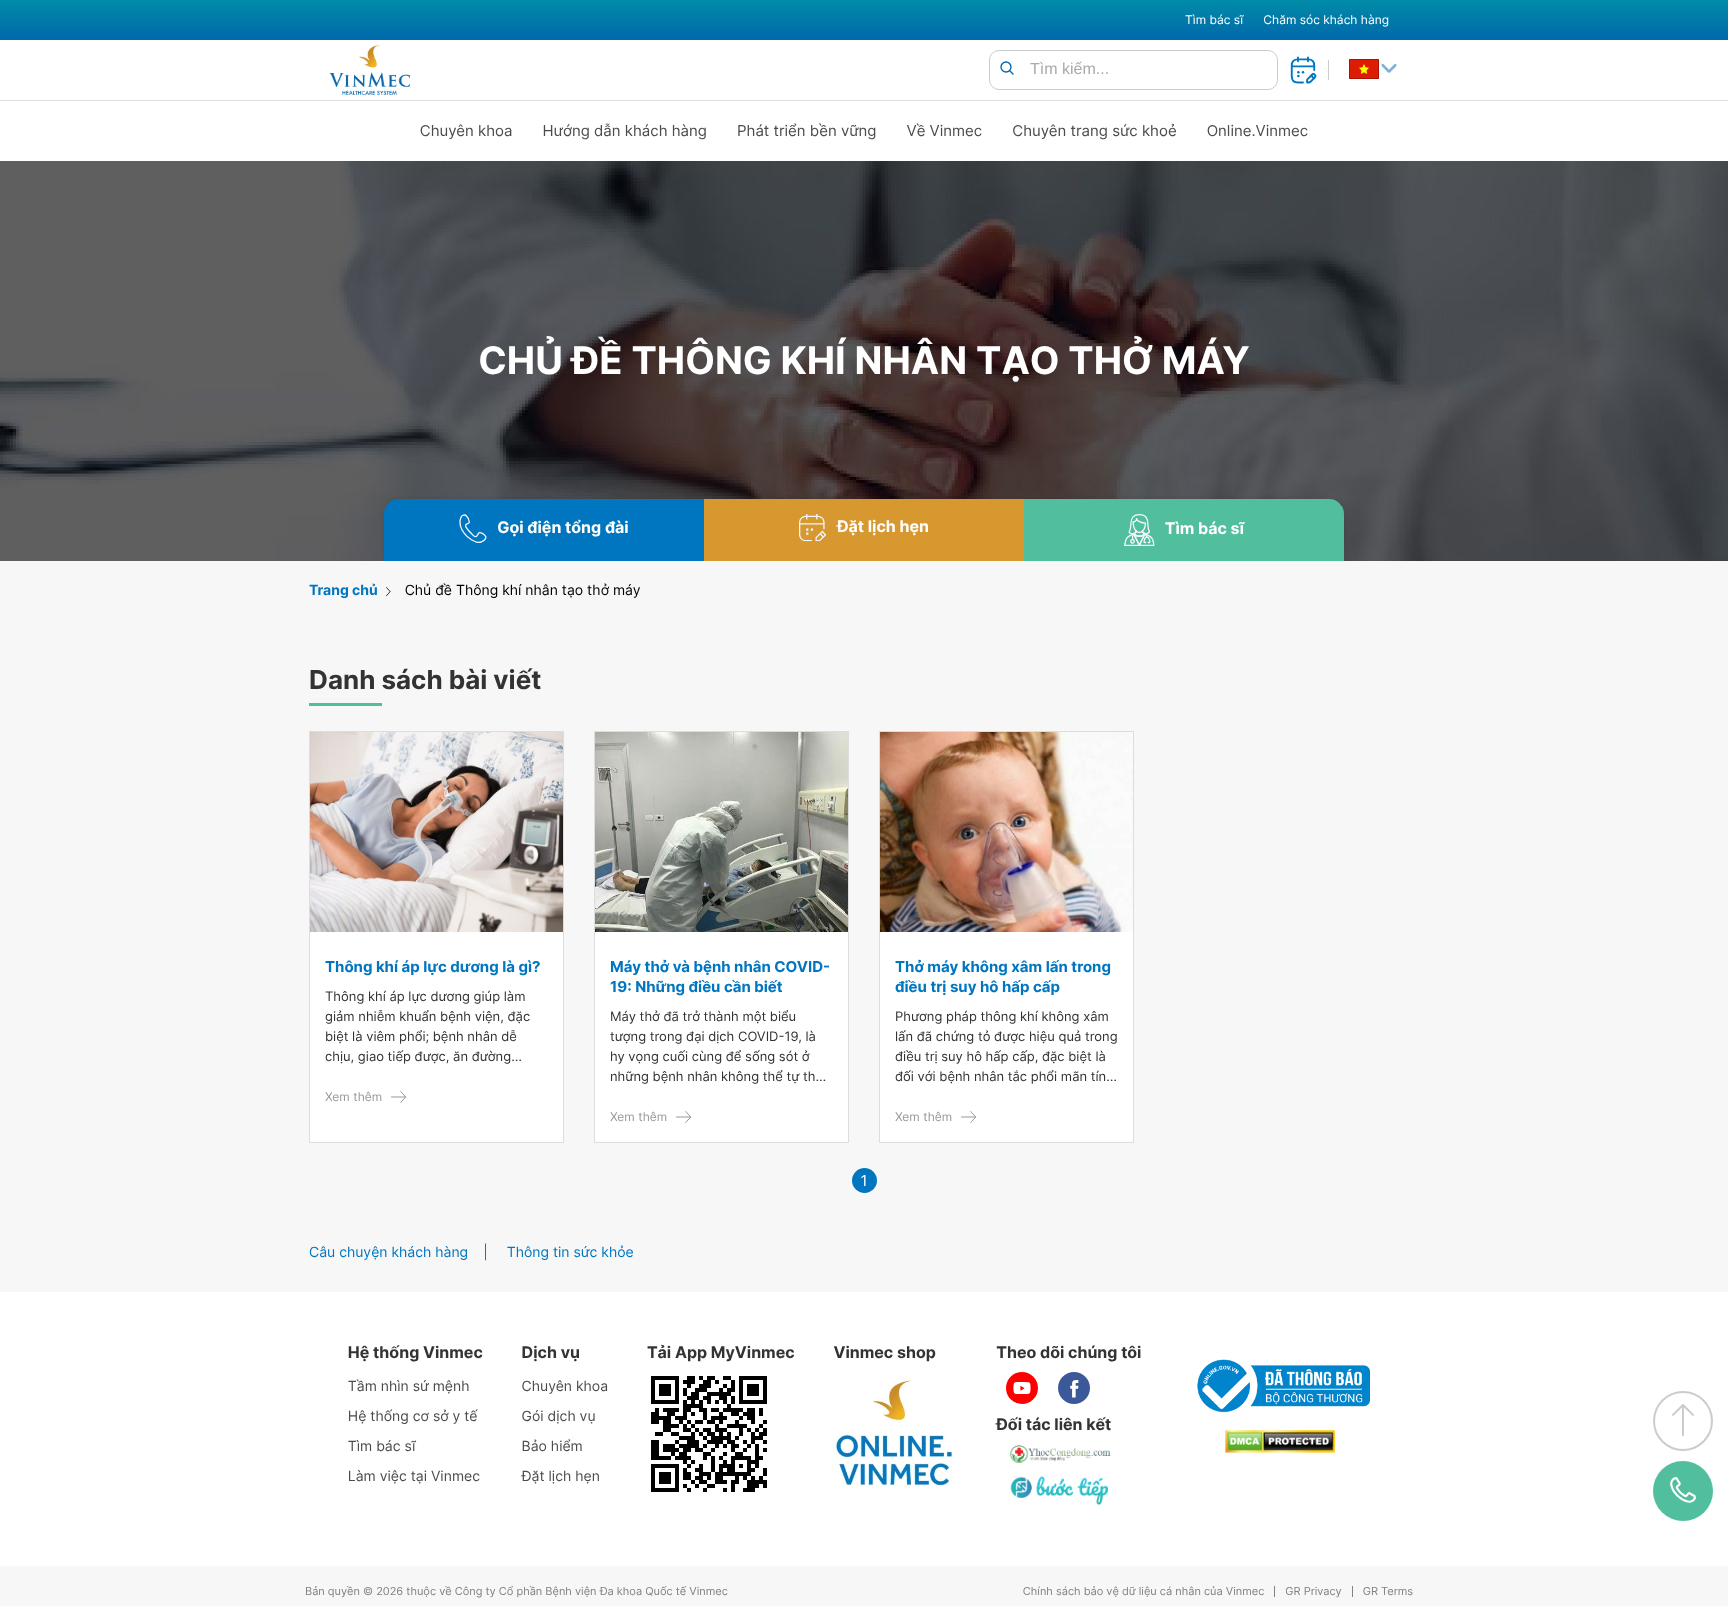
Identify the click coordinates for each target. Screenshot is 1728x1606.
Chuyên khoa (466, 130)
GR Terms (1388, 1591)
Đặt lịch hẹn (561, 1476)
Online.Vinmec (1258, 130)
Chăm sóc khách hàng (1326, 19)
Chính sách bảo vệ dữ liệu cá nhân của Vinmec (1144, 1591)
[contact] (1683, 1491)
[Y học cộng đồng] (1061, 1454)
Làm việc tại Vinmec (414, 1476)
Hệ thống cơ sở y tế (413, 1416)
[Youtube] (1022, 1388)
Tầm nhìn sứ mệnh (409, 1386)
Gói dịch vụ (559, 1416)
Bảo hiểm (552, 1446)
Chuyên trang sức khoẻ (1094, 130)
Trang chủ (343, 590)
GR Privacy (1313, 1591)
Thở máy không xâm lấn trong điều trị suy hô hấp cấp (1003, 976)
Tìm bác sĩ (1214, 19)
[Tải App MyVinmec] (709, 1434)
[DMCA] (1280, 1441)
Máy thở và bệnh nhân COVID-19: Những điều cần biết (720, 976)
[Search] (1007, 69)
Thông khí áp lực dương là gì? (432, 966)
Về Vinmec (945, 130)
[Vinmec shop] (895, 1434)
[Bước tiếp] (1061, 1490)
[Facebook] (1074, 1388)
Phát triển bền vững (807, 130)
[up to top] (1683, 1421)
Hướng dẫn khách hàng (625, 130)
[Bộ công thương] (1280, 1386)
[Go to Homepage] (369, 70)
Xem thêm (353, 1096)
